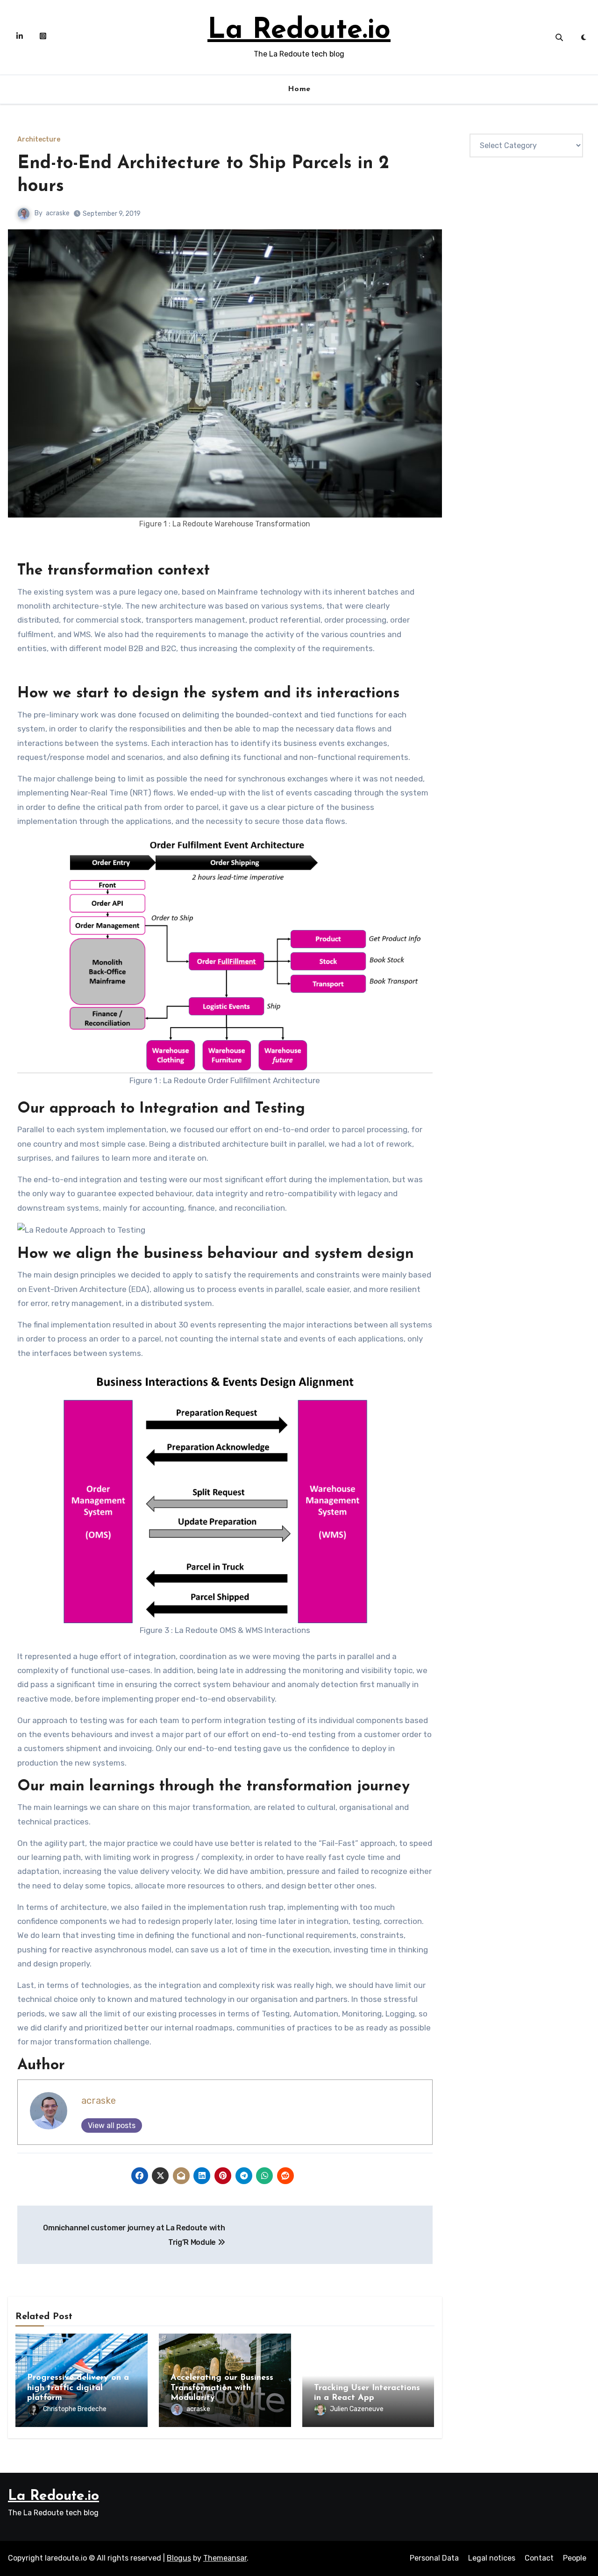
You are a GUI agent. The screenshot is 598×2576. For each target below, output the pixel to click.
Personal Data (434, 2558)
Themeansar (225, 2558)
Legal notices (492, 2558)
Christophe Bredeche (75, 2409)
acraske (58, 213)
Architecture (39, 140)
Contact (539, 2558)
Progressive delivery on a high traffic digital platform (78, 2388)
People (575, 2558)
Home (299, 89)
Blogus (179, 2558)
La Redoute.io (299, 31)
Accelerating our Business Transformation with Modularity (222, 2388)
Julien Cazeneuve (357, 2409)
